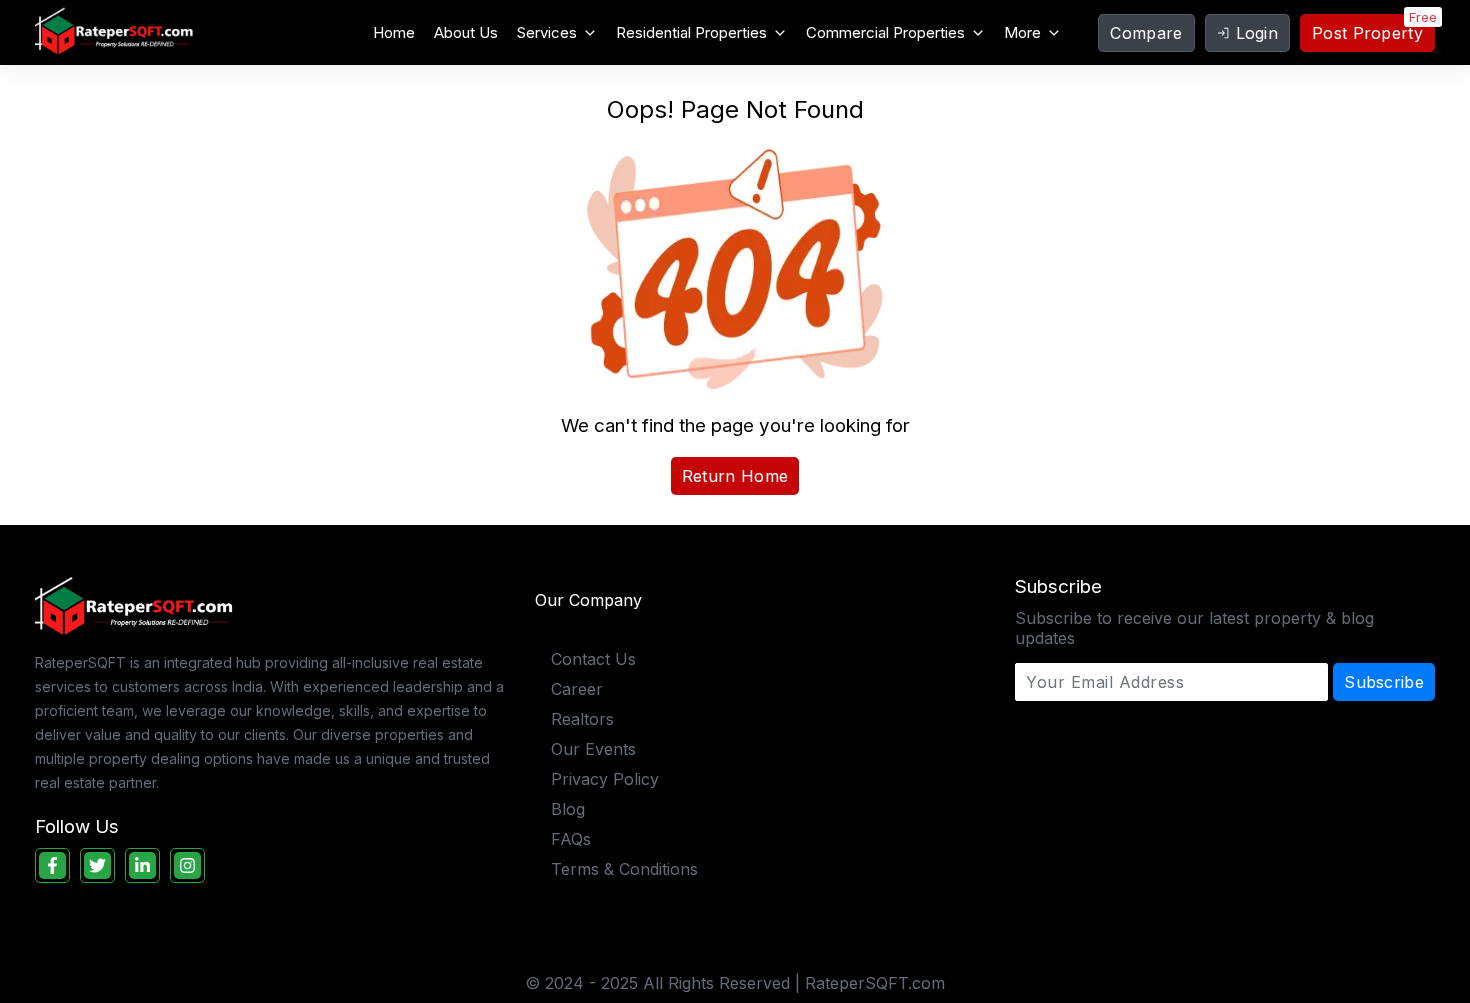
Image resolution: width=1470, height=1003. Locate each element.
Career (577, 689)
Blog (568, 809)
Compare (1146, 33)
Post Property (1367, 33)
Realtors (582, 719)
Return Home (735, 476)
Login (1257, 33)
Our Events (593, 749)
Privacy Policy (605, 779)
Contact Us (593, 659)
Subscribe (1384, 682)
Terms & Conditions (624, 869)
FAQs (571, 839)
